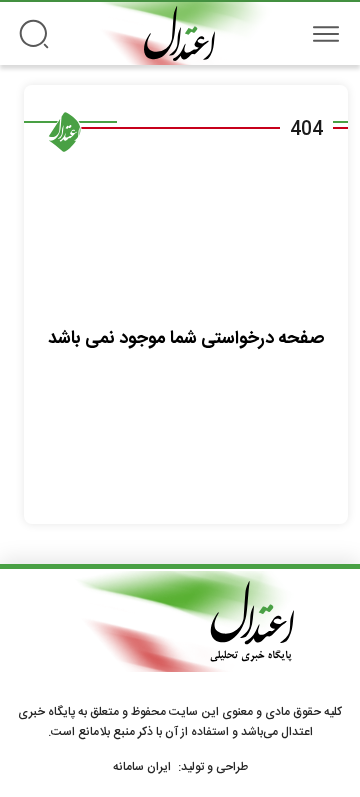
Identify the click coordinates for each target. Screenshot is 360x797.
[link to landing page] (180, 33)
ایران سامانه (142, 767)
